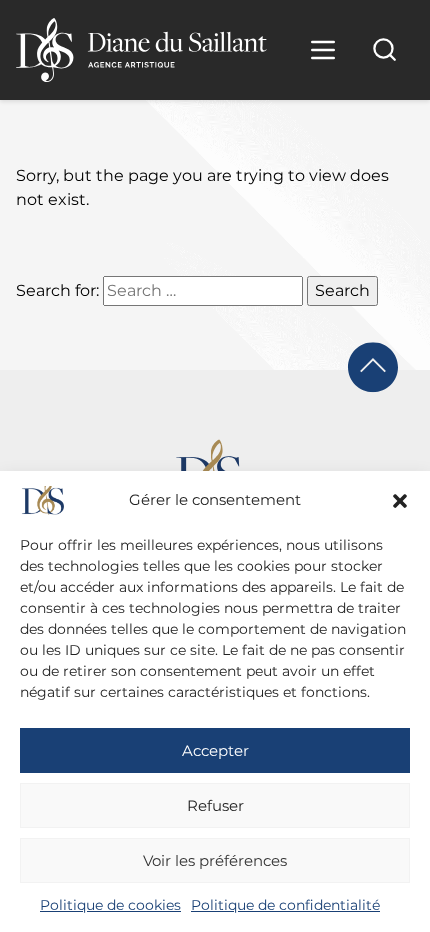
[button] (400, 501)
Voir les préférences (215, 860)
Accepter (215, 750)
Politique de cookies (110, 905)
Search (342, 290)
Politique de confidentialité (285, 905)
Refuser (215, 805)
